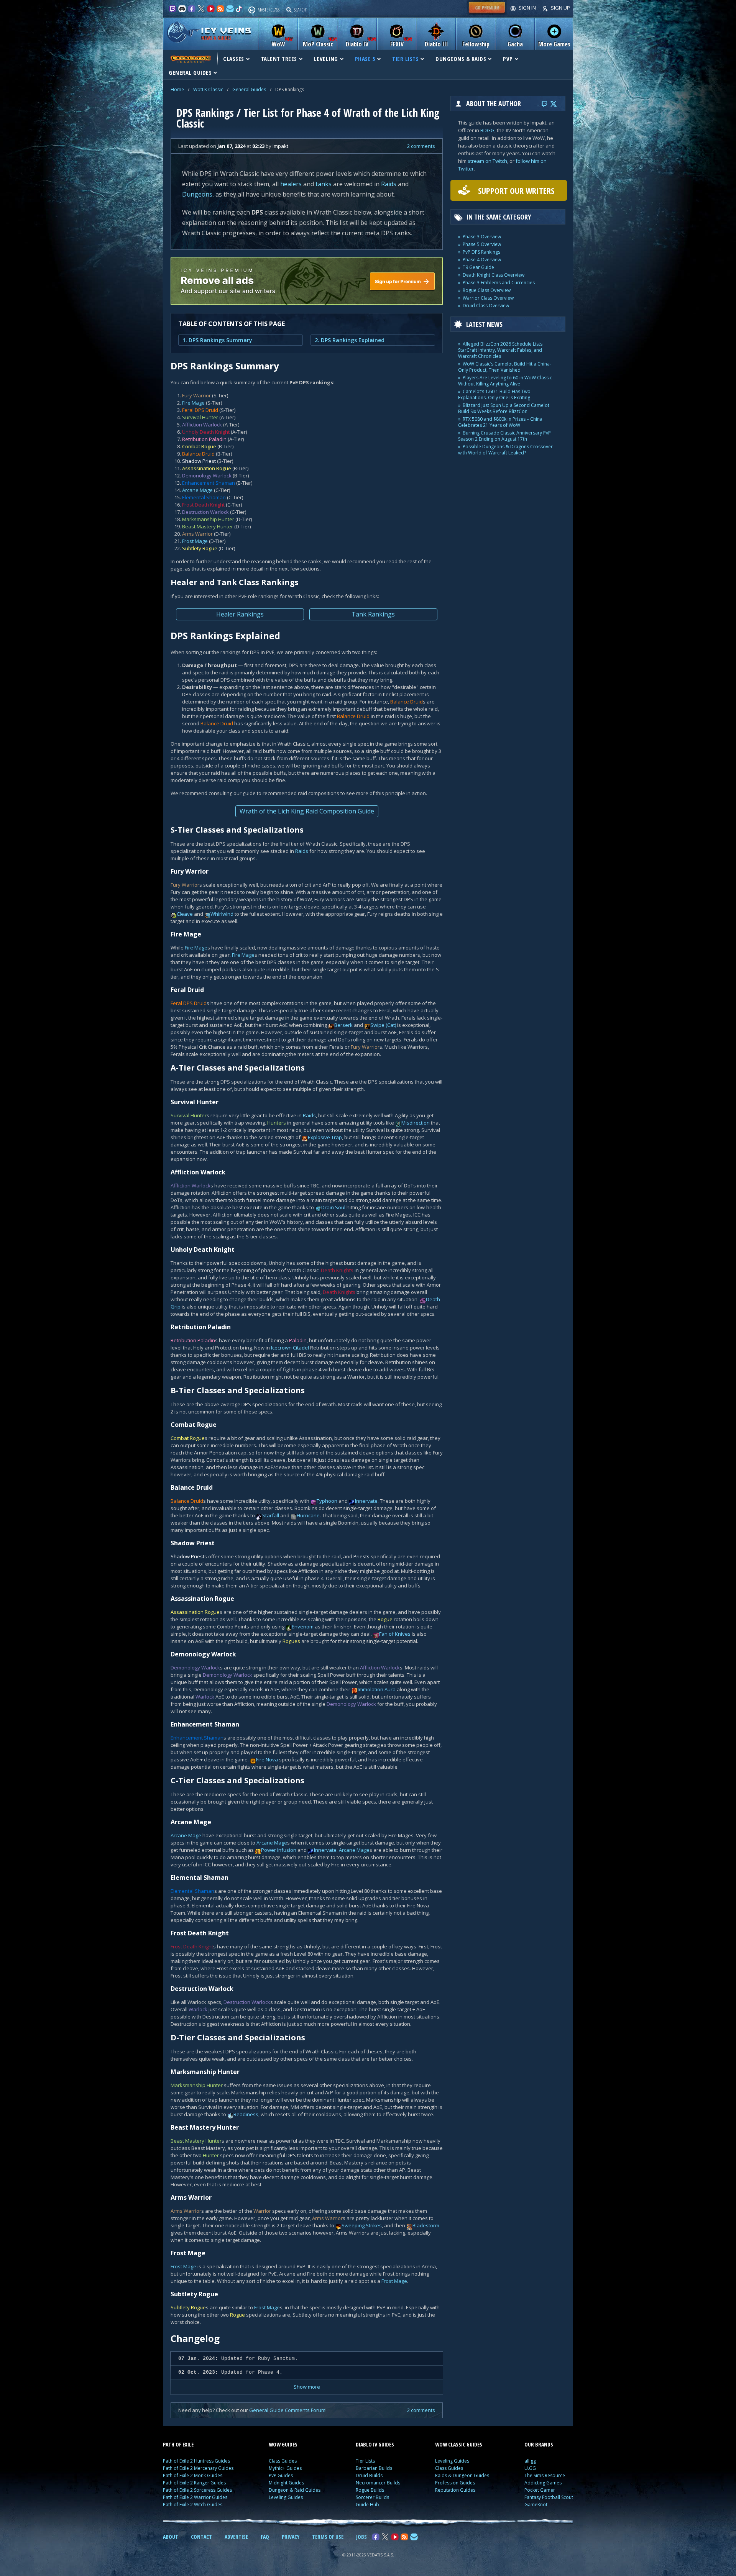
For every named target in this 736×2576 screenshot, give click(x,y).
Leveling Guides (286, 2497)
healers (291, 184)
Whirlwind (222, 914)
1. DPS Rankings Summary (217, 340)
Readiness (246, 2114)
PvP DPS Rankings (481, 252)
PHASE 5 (365, 59)
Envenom (303, 1627)
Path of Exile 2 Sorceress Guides (197, 2490)
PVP (508, 59)
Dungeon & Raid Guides (295, 2490)
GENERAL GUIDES (190, 72)
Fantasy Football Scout (549, 2497)
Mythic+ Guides (285, 2468)
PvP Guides (281, 2475)
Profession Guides (455, 2483)
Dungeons (197, 194)
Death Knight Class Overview (494, 275)
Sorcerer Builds (372, 2497)
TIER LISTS (405, 59)
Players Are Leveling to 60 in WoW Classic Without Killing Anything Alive (505, 381)
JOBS (361, 2537)
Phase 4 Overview (482, 260)
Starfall (271, 1515)
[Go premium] (487, 13)
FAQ (265, 2537)
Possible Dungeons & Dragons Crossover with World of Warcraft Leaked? (505, 450)
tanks (324, 184)
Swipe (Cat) (383, 1025)
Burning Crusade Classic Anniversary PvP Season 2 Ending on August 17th (504, 436)
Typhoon (327, 1501)
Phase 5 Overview (482, 244)
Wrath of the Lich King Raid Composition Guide (307, 811)
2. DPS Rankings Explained (350, 340)
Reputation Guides (455, 2490)
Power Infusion (279, 1850)
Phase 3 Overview (482, 237)
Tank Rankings (373, 614)
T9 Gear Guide (478, 267)
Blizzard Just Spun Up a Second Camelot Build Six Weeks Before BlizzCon (504, 408)
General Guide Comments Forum (287, 2410)
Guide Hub (367, 2505)
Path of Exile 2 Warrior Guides (195, 2497)
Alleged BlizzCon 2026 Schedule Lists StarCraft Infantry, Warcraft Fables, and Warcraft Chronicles (500, 350)
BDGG (487, 130)
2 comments (421, 146)
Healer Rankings (240, 614)
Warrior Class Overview (488, 298)
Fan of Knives (395, 1634)
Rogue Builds (370, 2490)
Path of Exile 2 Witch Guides (193, 2505)
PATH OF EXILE (178, 2444)
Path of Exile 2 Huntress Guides (196, 2461)
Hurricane (308, 1515)
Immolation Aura (377, 1689)
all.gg (530, 2461)
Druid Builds (369, 2475)
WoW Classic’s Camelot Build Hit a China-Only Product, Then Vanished (505, 367)
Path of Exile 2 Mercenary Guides (198, 2468)
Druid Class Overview (486, 306)
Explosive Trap (325, 1137)
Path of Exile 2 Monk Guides (193, 2475)
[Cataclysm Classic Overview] (190, 59)
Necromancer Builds (378, 2483)
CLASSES (234, 59)
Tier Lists (365, 2461)
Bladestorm (426, 2225)
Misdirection (416, 1123)
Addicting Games (543, 2483)
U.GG (530, 2468)
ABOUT (171, 2537)
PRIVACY (291, 2537)
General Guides (249, 89)
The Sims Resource (545, 2475)
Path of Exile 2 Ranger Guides (194, 2483)
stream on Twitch (487, 161)
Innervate (366, 1501)
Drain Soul (333, 1207)
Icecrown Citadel (290, 1348)
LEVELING (326, 59)
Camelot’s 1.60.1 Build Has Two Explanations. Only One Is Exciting (494, 394)
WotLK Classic (208, 89)
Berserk (343, 1025)
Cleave (185, 914)
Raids (389, 184)
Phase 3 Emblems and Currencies (499, 283)
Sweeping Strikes (362, 2225)
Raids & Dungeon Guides (462, 2475)
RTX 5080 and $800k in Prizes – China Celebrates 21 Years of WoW (500, 422)
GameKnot (536, 2505)
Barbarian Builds (374, 2468)
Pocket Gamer (540, 2490)
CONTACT (201, 2537)
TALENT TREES (279, 59)
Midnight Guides (286, 2483)
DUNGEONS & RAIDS (461, 59)
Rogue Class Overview (487, 290)
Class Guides (283, 2461)
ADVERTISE (236, 2537)
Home (177, 89)
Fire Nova (267, 1759)
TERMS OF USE (328, 2537)
